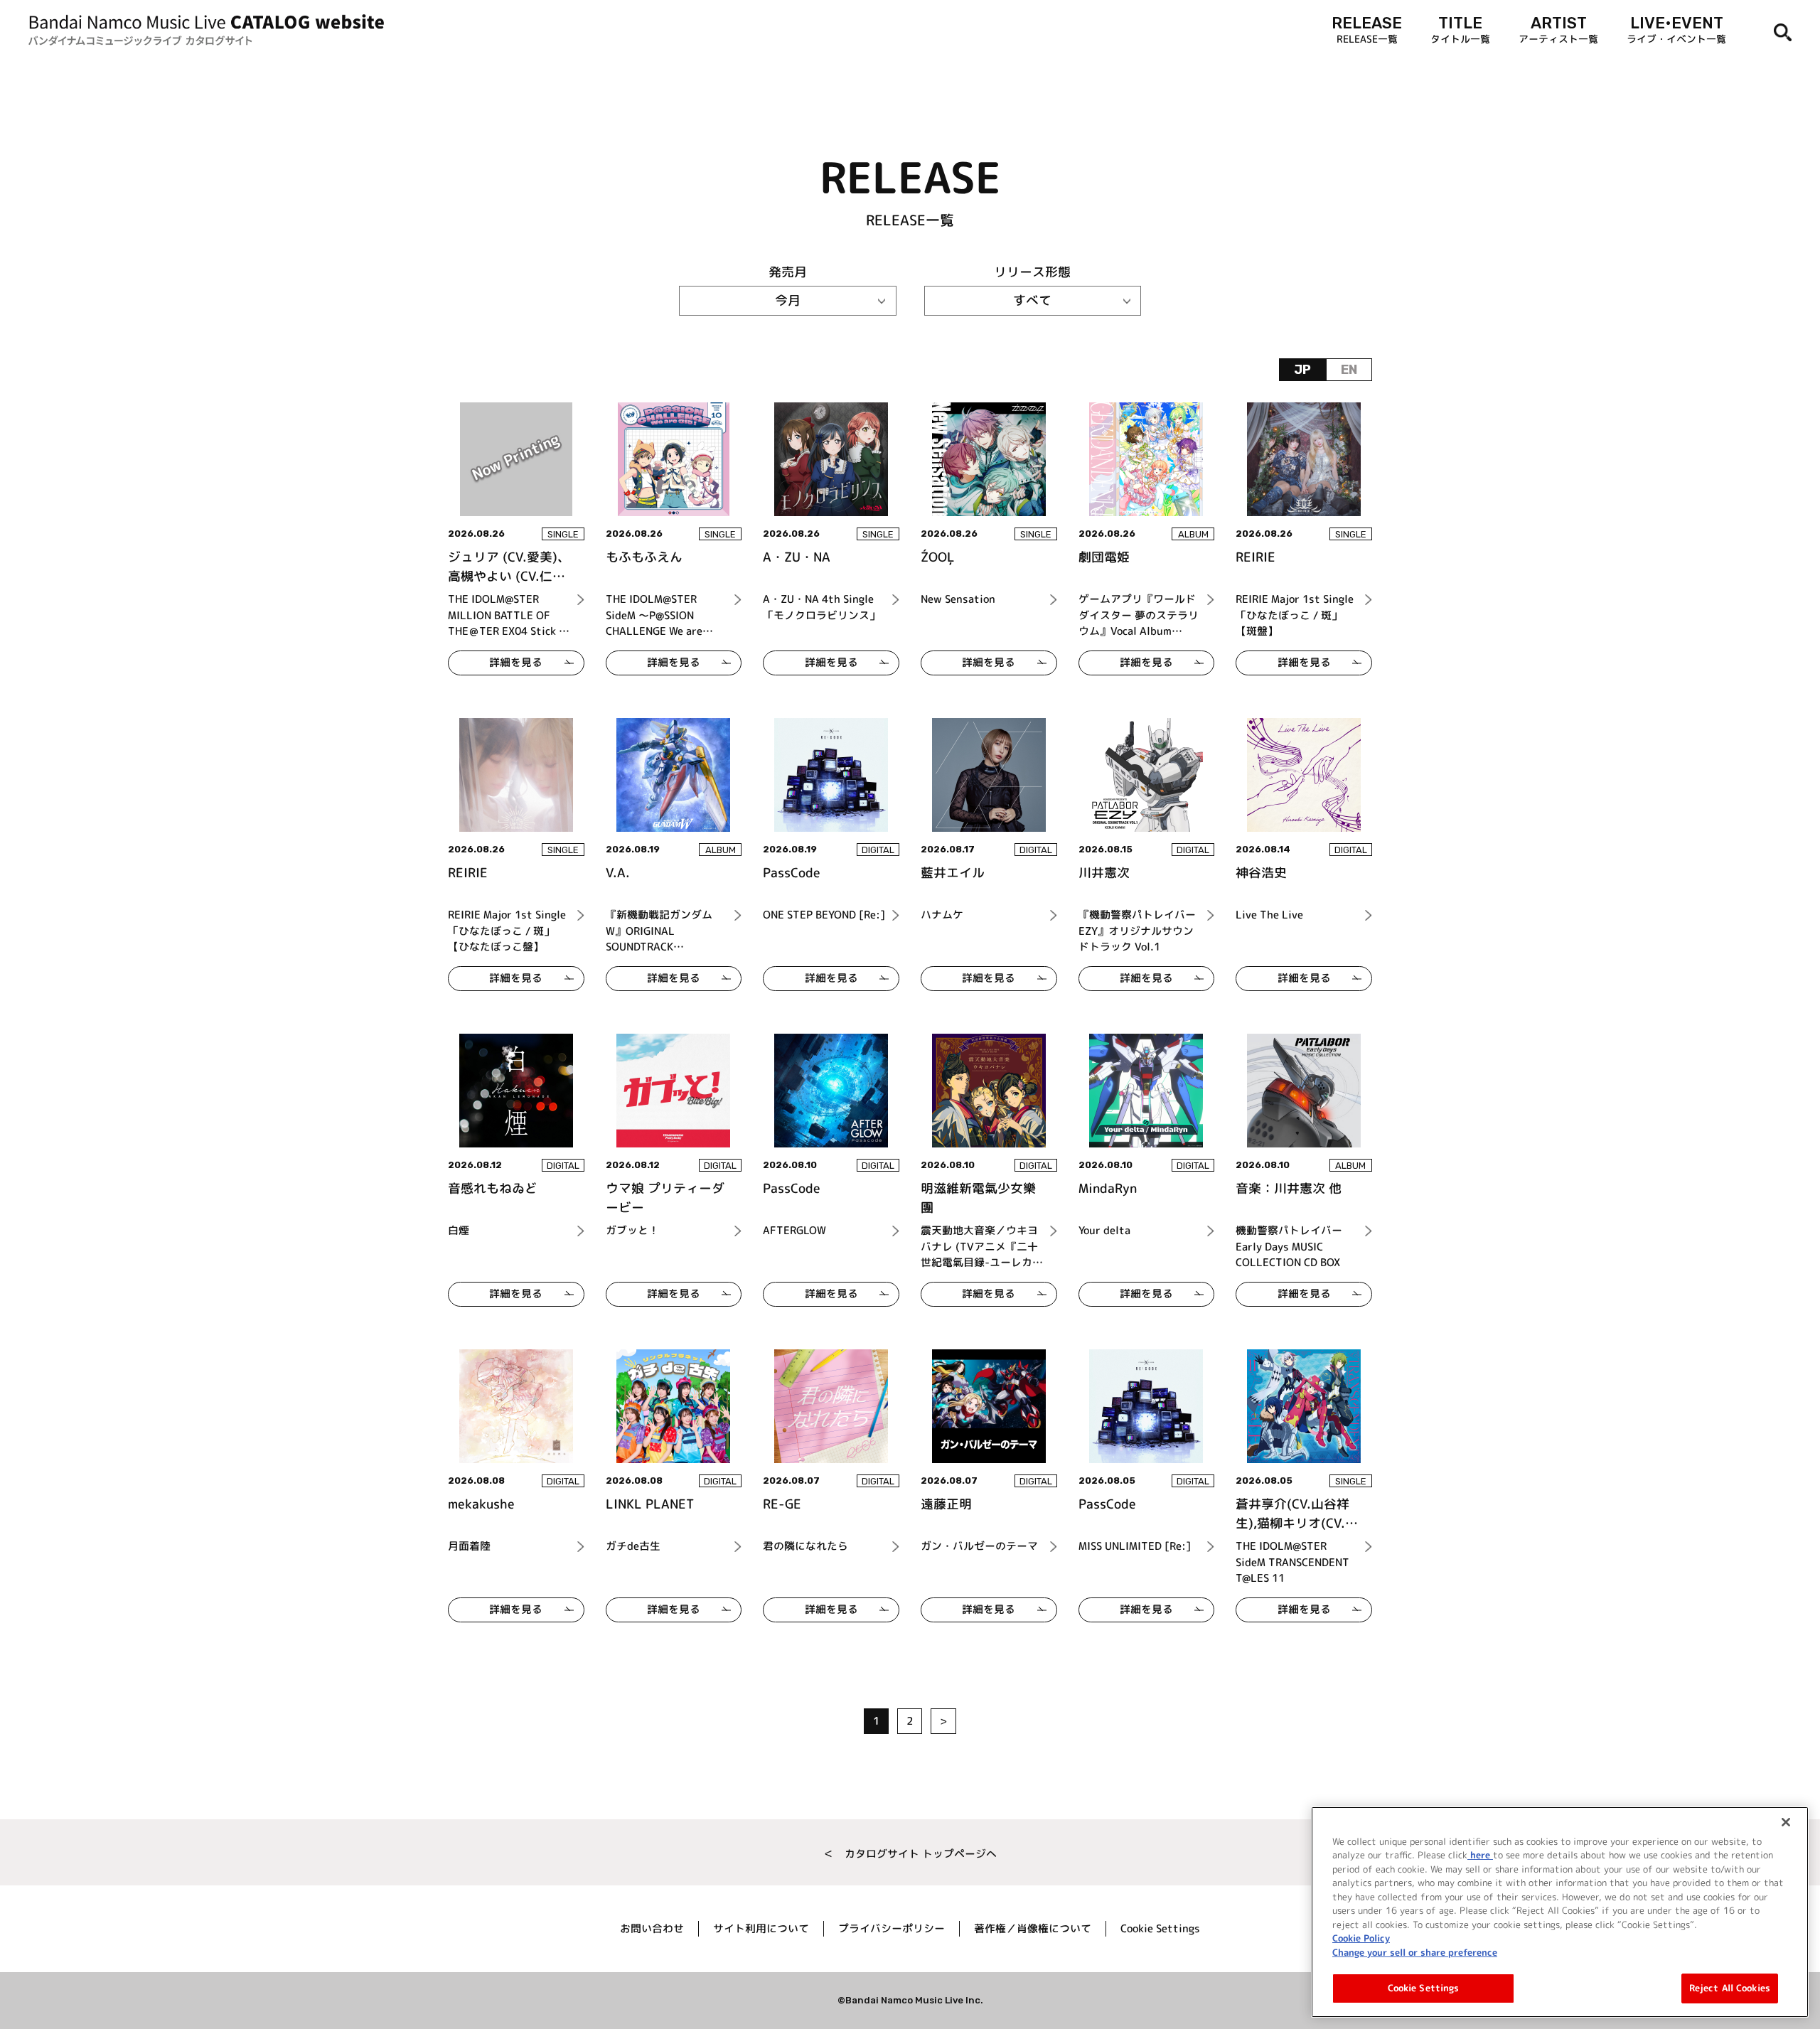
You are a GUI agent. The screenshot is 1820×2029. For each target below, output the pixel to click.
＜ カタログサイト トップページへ (910, 1854)
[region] (1560, 1912)
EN (1349, 370)
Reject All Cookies (1730, 1988)
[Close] (1786, 1822)
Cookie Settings (1424, 1988)
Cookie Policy (1361, 1938)
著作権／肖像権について (1033, 1928)
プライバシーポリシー (892, 1928)
